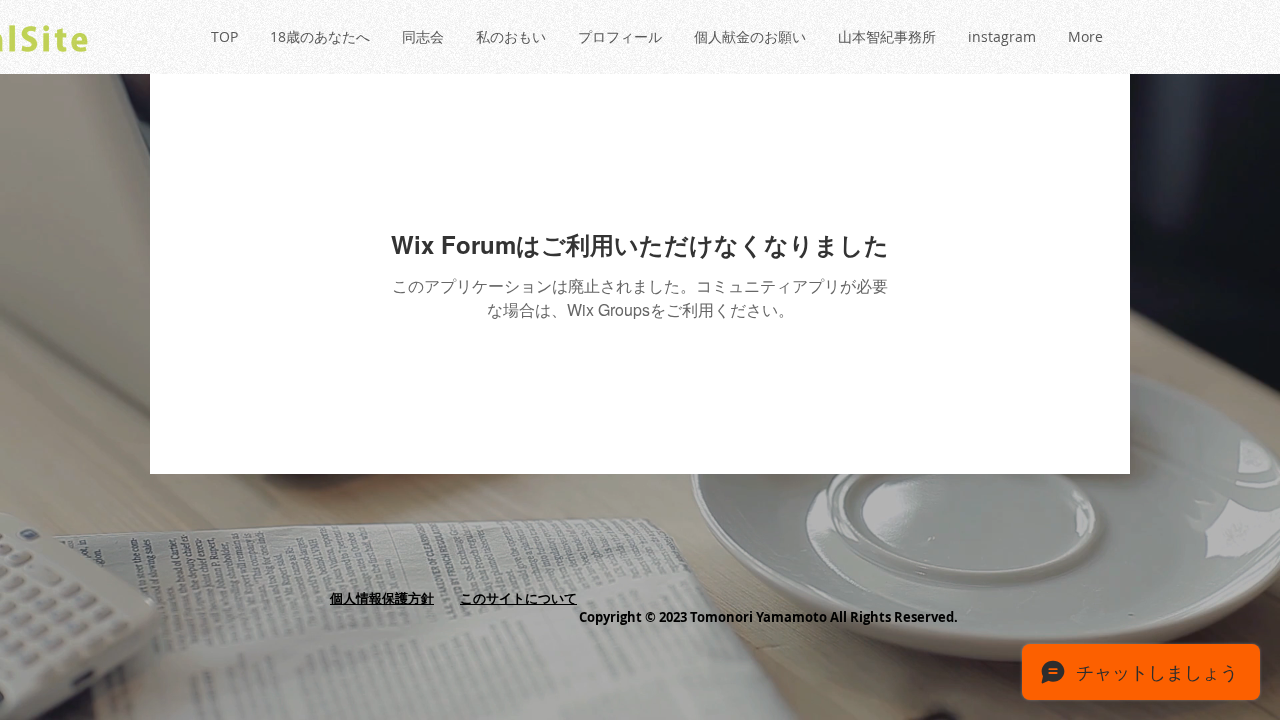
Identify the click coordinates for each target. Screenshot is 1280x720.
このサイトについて (518, 598)
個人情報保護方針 (382, 598)
